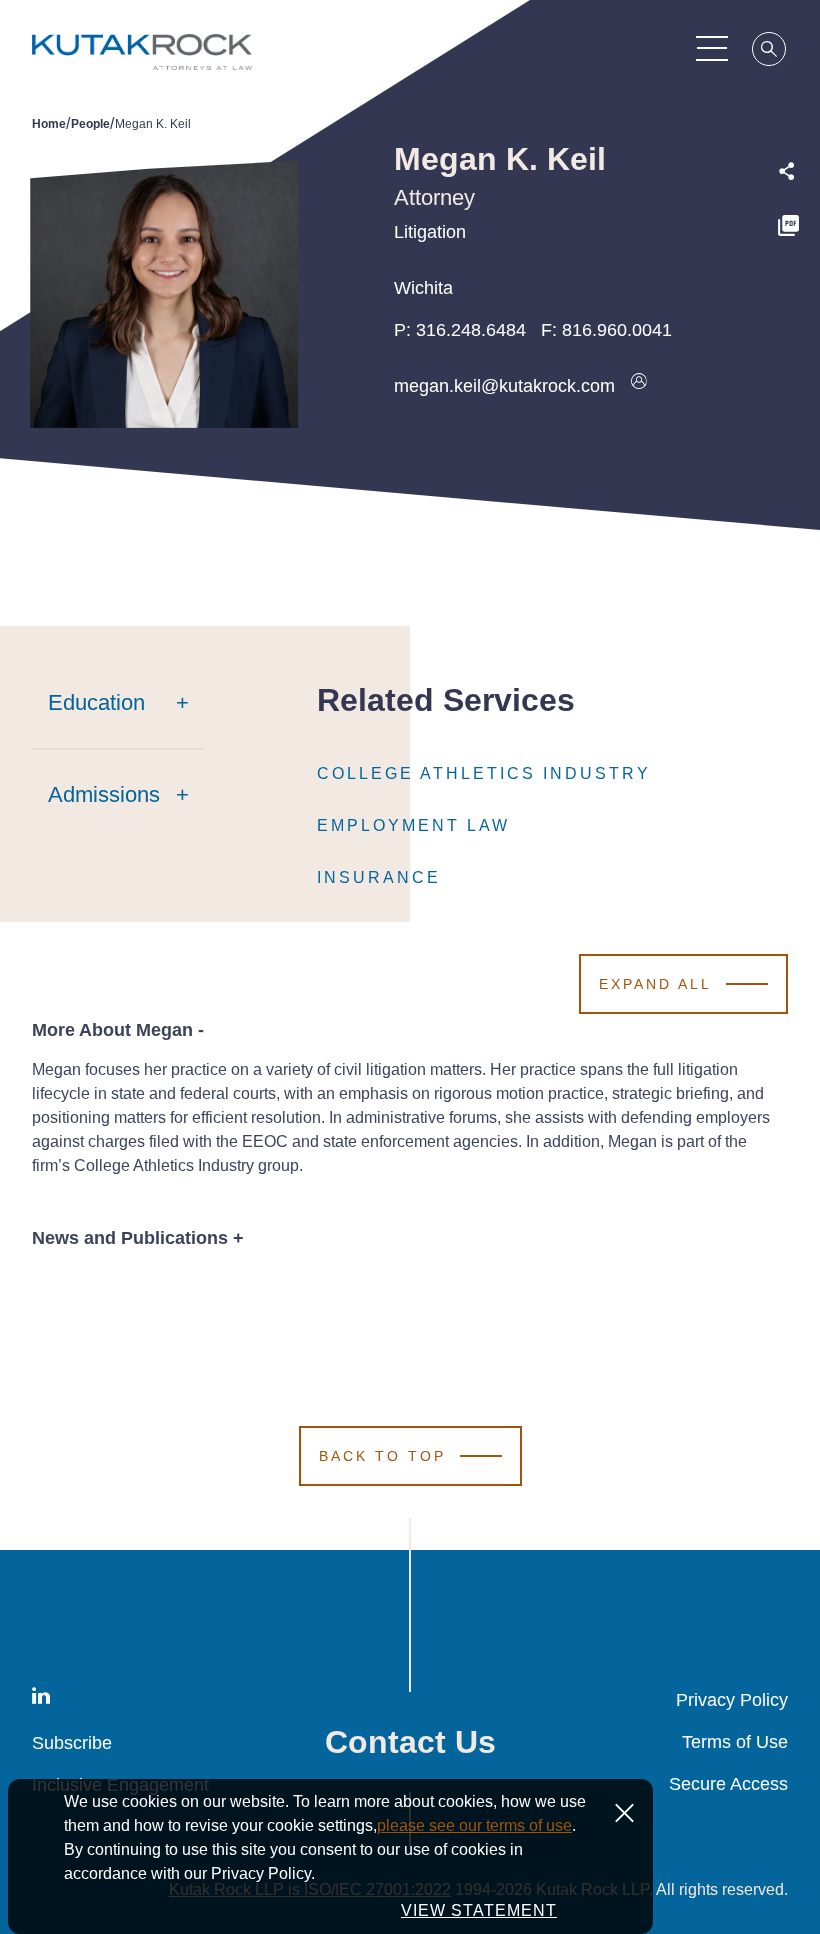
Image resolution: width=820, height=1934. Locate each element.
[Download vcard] (639, 386)
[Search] (770, 52)
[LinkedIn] (788, 314)
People (90, 124)
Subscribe (72, 1743)
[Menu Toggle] (712, 48)
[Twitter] (788, 271)
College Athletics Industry (484, 773)
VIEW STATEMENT (479, 1910)
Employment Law (413, 825)
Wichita (423, 288)
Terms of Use (735, 1742)
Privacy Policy (732, 1700)
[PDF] (788, 228)
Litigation (430, 232)
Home (49, 124)
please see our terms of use (474, 1825)
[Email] (788, 357)
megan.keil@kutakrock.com (504, 386)
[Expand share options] (787, 171)
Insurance (379, 877)
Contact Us (410, 1742)
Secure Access (728, 1784)
